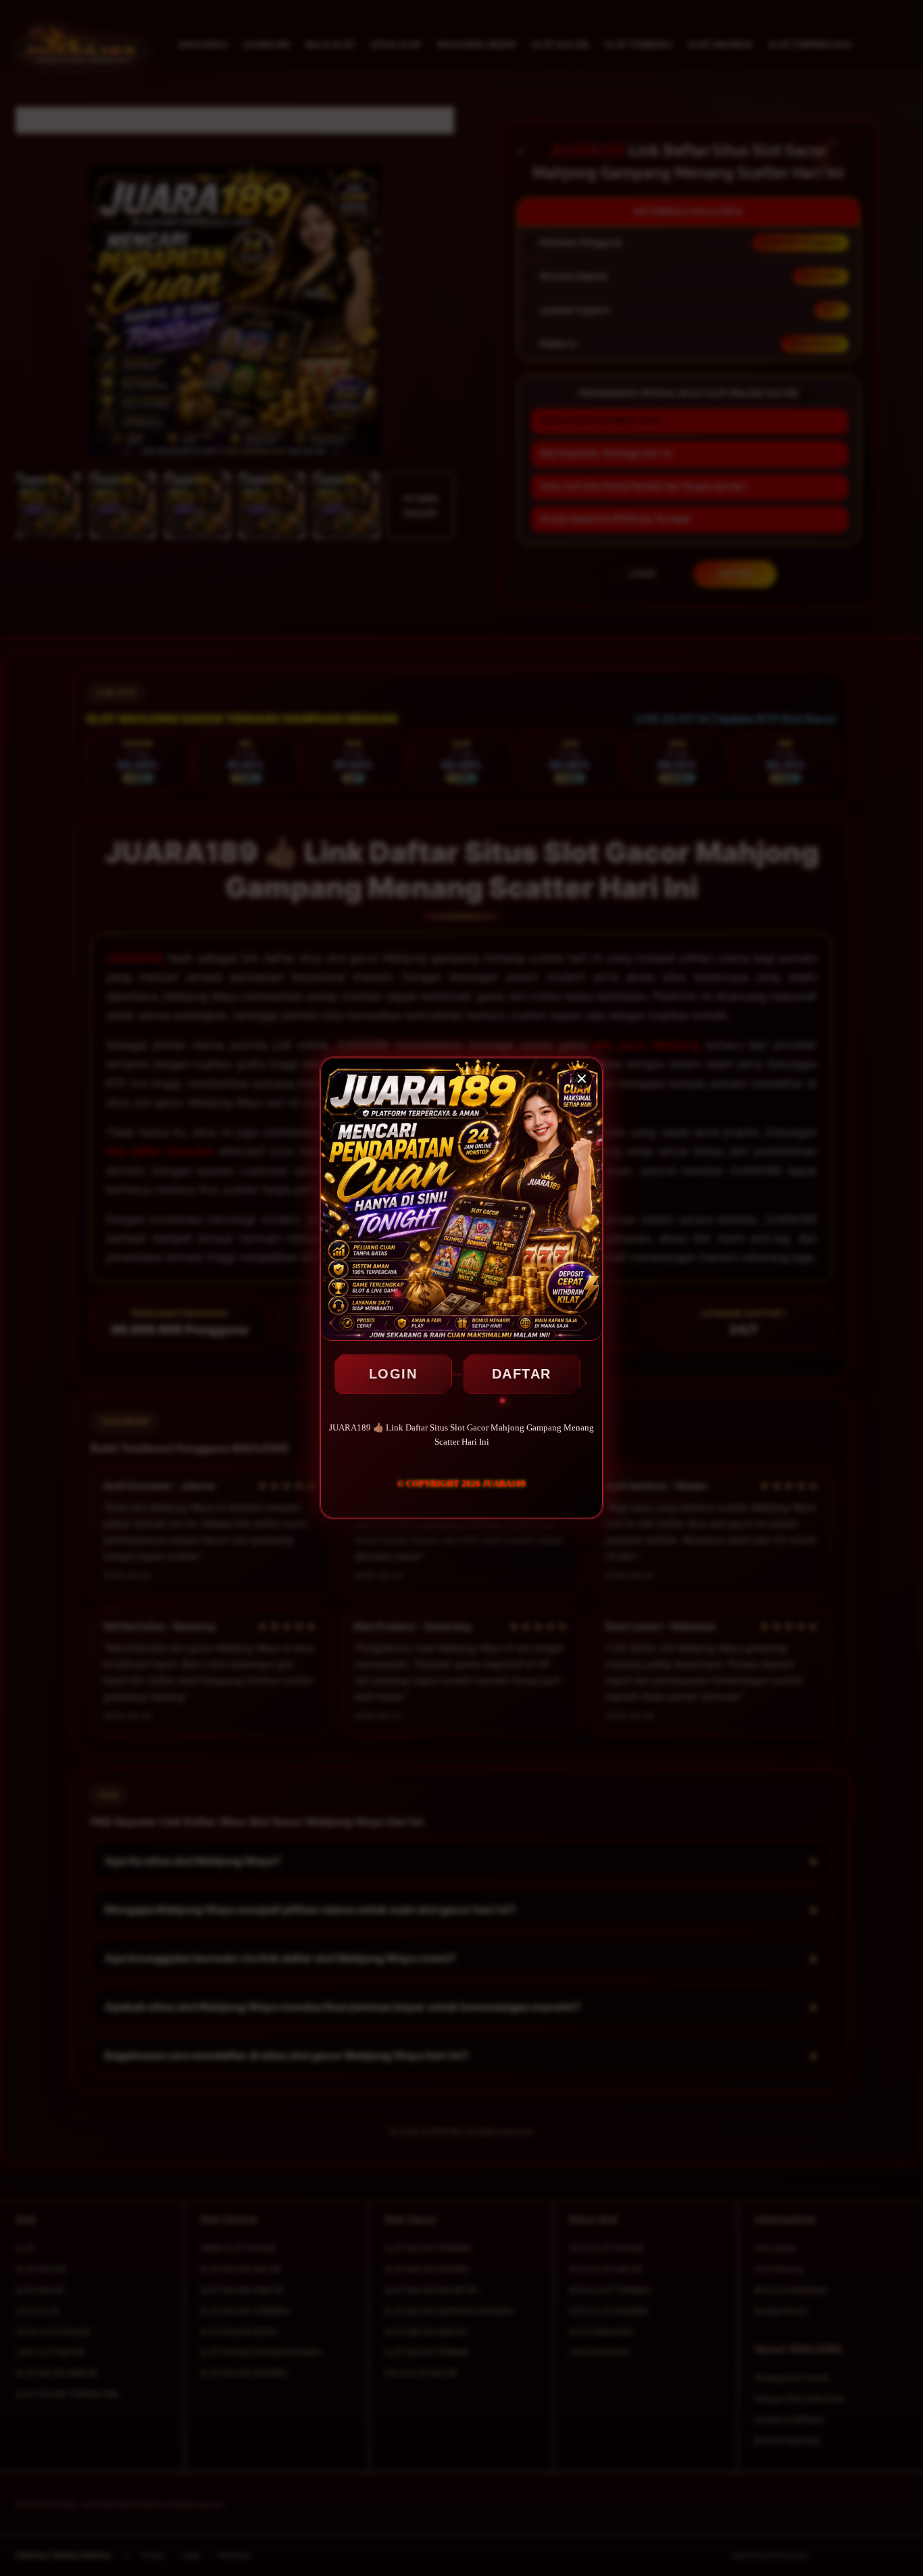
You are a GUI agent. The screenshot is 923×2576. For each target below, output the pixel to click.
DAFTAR (522, 1374)
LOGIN (393, 1374)
